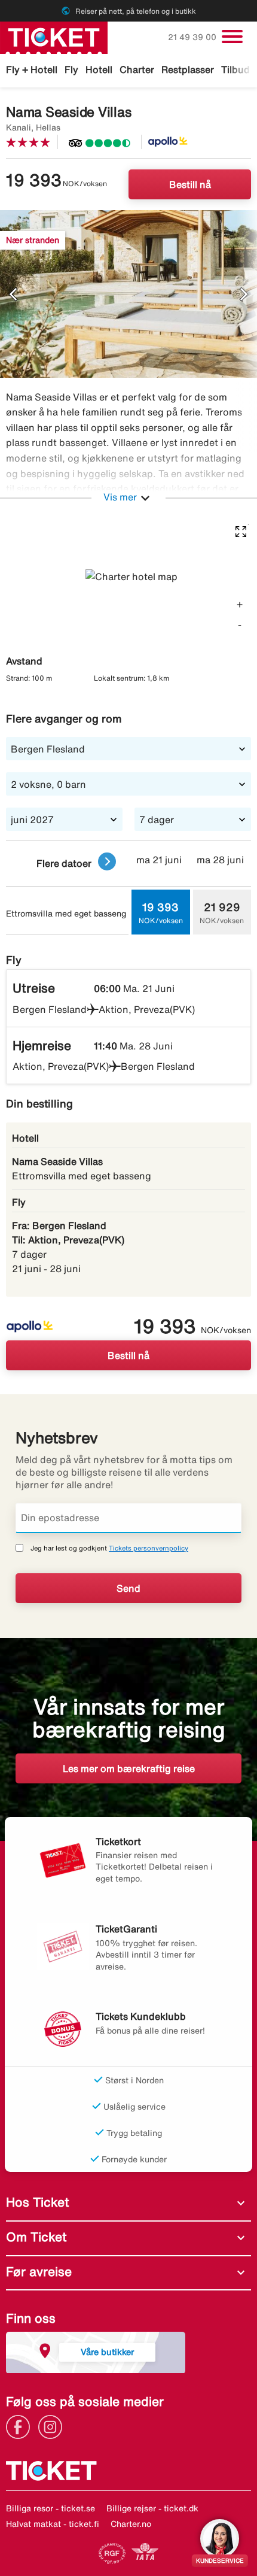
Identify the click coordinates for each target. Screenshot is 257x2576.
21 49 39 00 (193, 37)
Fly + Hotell (32, 69)
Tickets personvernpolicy (149, 1548)
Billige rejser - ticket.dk (152, 2508)
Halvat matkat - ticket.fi (53, 2524)
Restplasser (188, 69)
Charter (137, 69)
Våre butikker (107, 2352)
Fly (71, 69)
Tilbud (235, 69)
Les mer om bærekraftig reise (129, 1768)
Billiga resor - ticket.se (51, 2508)
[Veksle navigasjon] (232, 37)
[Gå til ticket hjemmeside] (54, 37)
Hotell (99, 69)
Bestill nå (190, 184)
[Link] (21, 2426)
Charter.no (131, 2524)
